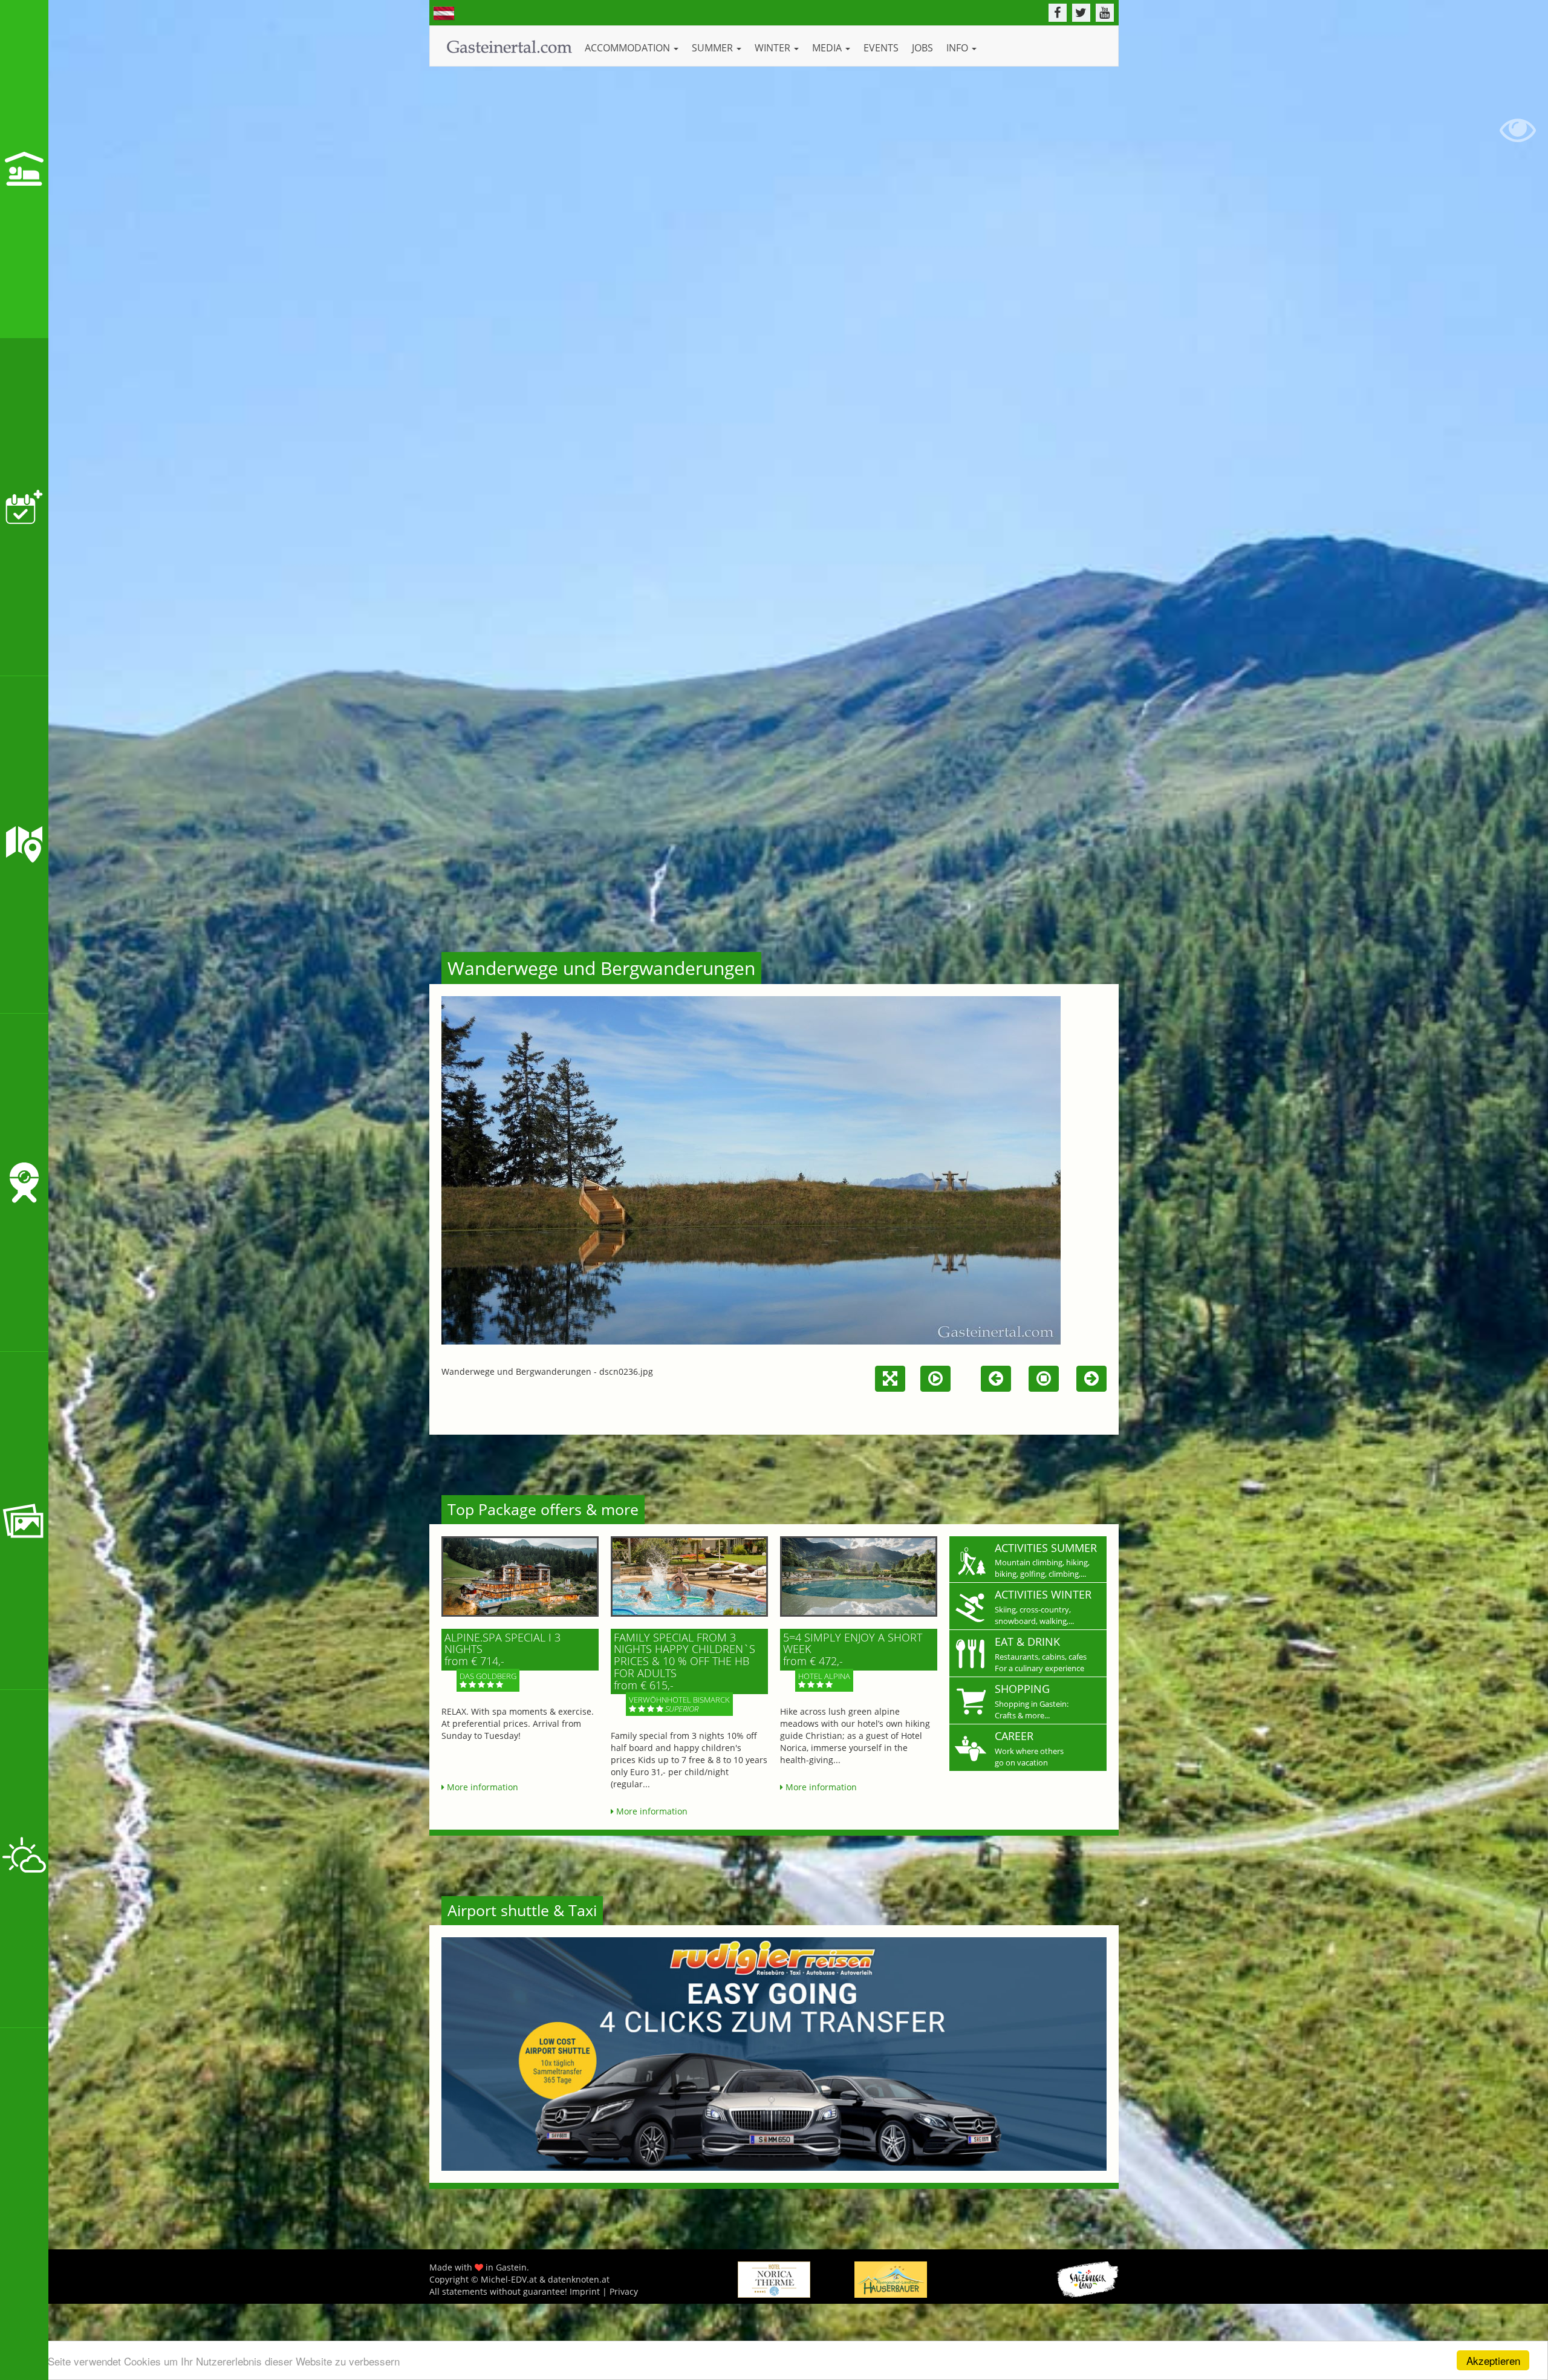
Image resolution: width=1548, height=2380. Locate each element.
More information (481, 1787)
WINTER (774, 48)
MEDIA (828, 48)
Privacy (624, 2291)
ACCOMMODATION (629, 48)
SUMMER (714, 48)
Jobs (922, 48)
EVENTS (881, 48)
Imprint (585, 2291)
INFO (958, 48)
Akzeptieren (1493, 2360)
